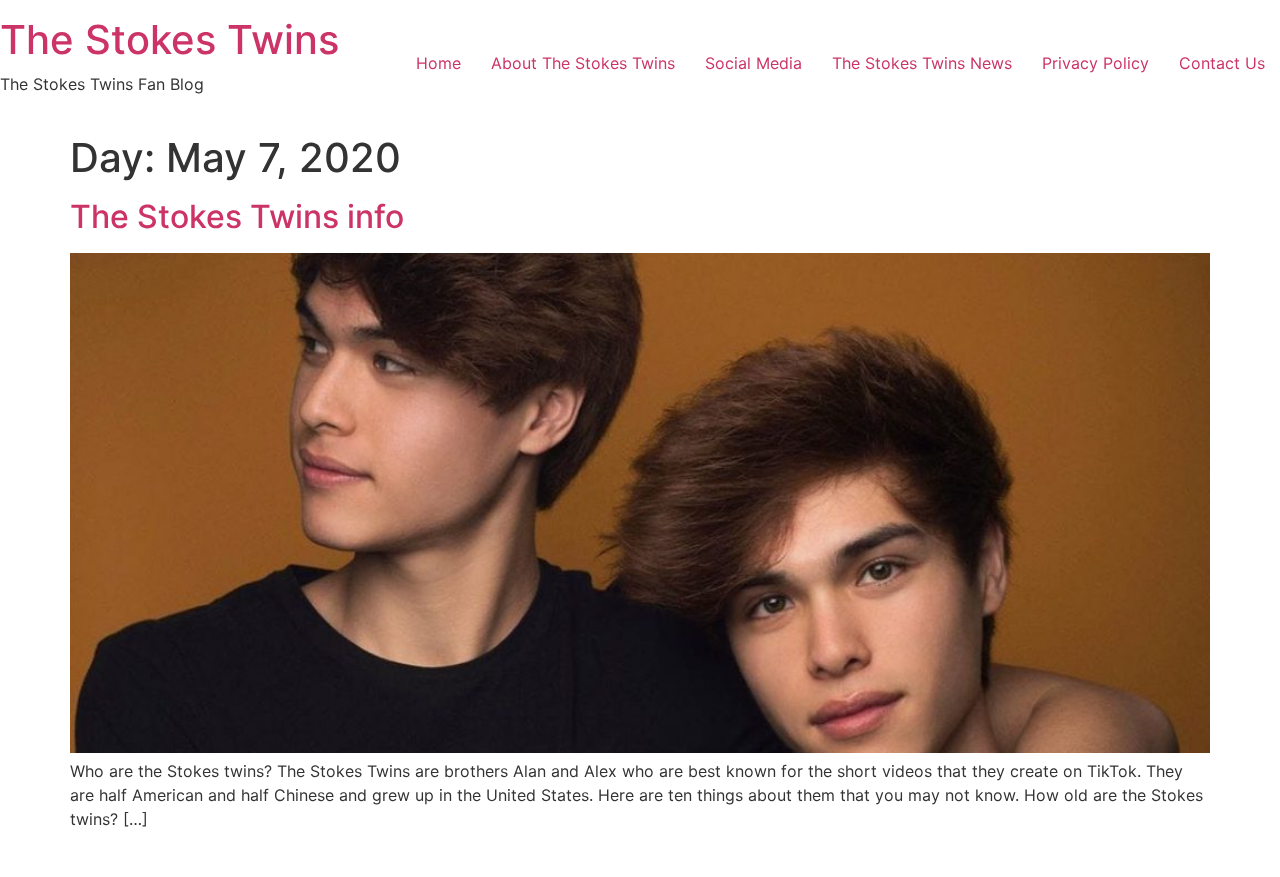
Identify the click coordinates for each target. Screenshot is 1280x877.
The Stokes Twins (169, 39)
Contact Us (1222, 63)
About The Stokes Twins (583, 63)
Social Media (753, 63)
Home (438, 63)
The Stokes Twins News (922, 63)
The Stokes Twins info (237, 216)
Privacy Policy (1095, 63)
